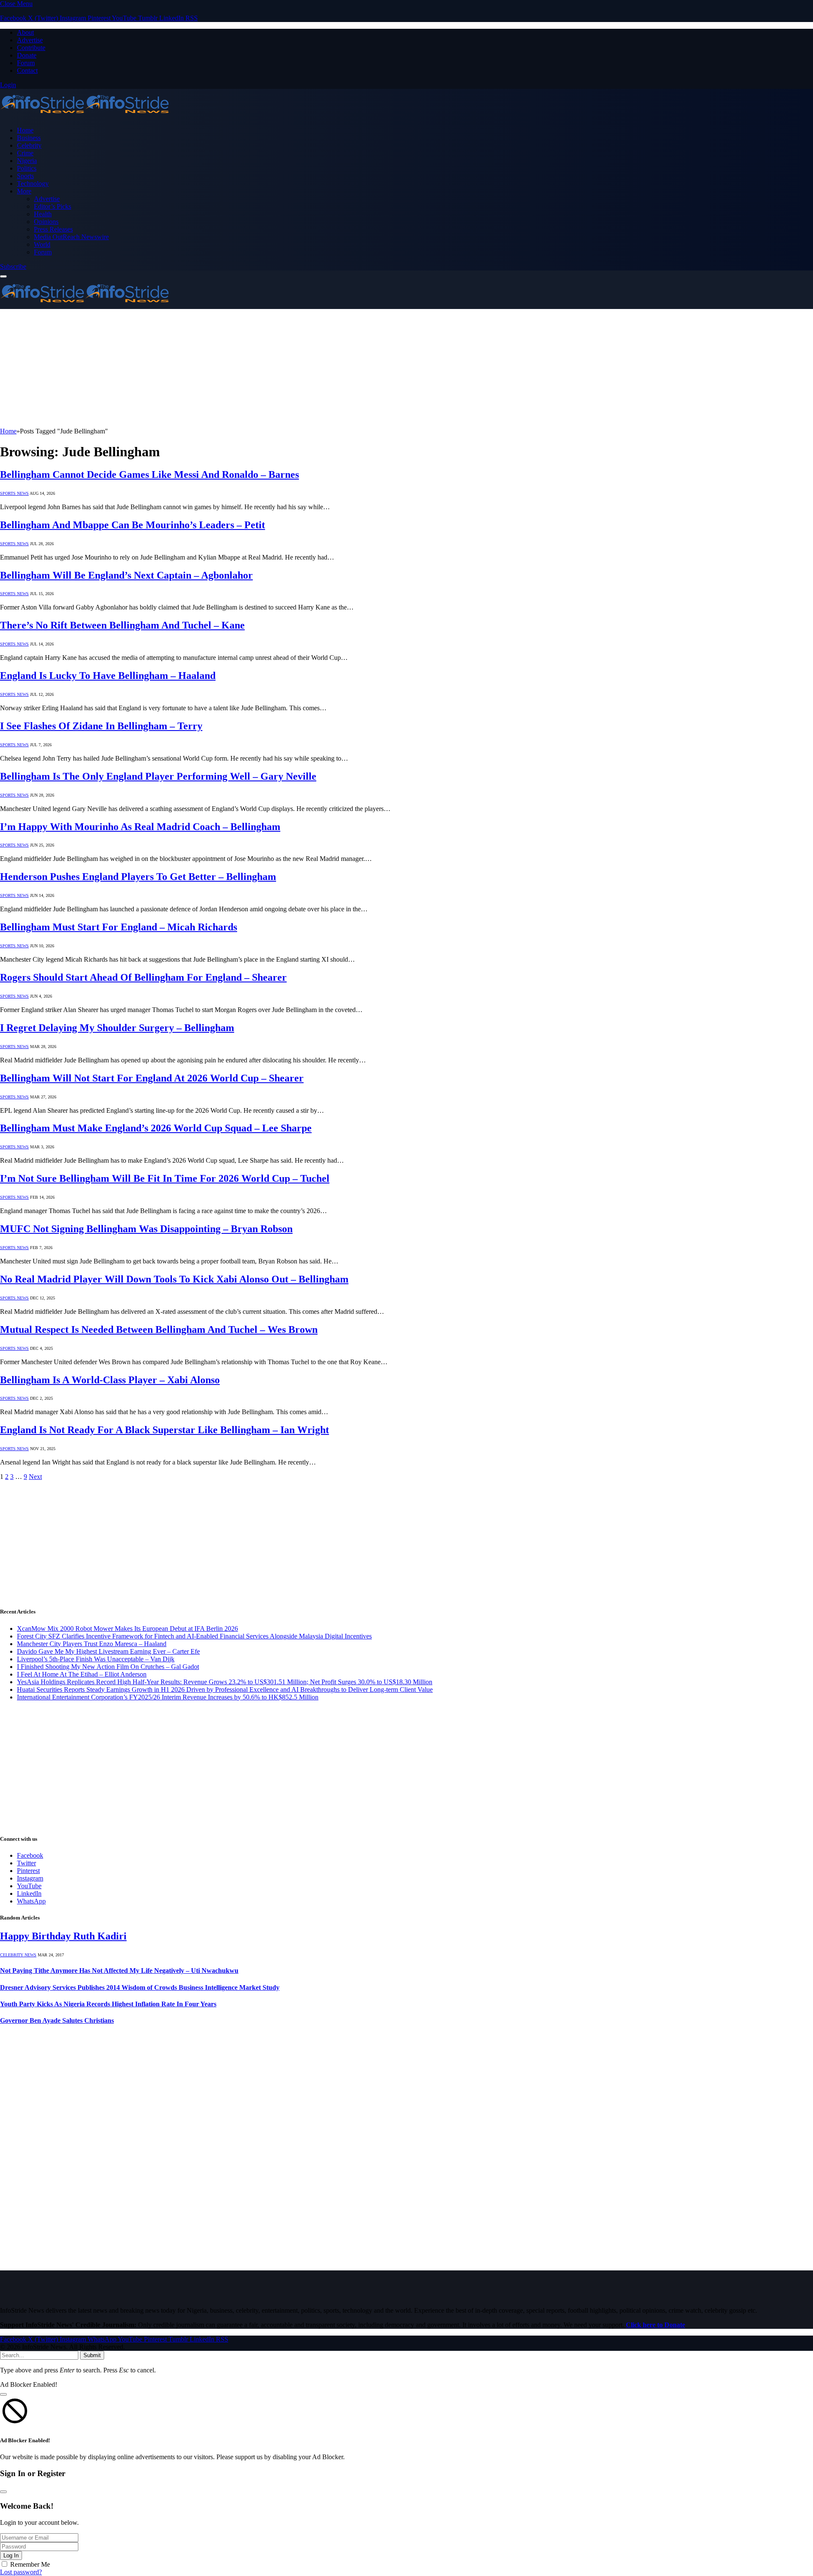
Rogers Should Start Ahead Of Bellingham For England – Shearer (143, 977)
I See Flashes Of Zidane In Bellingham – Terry (101, 726)
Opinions (46, 222)
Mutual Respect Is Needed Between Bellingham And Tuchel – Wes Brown (159, 1329)
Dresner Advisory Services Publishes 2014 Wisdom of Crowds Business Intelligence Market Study (140, 1987)
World (42, 244)
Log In (11, 2555)
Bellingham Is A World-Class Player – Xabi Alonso (110, 1380)
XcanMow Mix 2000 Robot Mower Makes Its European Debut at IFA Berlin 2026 (127, 1629)
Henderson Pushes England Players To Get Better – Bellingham (138, 877)
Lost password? (21, 2572)
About (25, 32)
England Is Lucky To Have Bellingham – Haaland (108, 676)
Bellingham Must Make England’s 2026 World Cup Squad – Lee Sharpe (156, 1128)
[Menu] (3, 276)
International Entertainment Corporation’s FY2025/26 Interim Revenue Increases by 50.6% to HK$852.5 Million (168, 1697)
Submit (92, 2355)
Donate (27, 55)
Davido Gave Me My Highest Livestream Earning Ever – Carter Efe (108, 1651)
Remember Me (30, 2564)
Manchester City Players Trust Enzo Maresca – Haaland (92, 1644)
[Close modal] (3, 2394)
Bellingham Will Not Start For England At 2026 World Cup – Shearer (152, 1078)
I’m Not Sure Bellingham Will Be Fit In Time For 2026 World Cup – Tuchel (165, 1178)
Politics (27, 168)
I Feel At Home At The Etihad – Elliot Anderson (82, 1674)
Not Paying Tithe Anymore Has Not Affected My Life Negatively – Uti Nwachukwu (119, 1971)
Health (43, 214)
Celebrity (29, 145)
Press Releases (53, 229)
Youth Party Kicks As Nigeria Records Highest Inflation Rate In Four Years (108, 2004)
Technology (33, 183)
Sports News (14, 493)
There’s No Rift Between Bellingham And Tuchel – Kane (122, 625)
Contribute (31, 48)
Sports (25, 176)
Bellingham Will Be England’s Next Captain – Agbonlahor (126, 575)
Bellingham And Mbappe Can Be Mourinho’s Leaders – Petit (133, 525)
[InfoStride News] (85, 116)
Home (25, 130)
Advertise (30, 40)
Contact (27, 70)
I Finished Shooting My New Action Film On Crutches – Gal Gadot (108, 1667)
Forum (26, 63)
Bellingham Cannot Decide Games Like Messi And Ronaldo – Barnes (149, 474)
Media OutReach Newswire (71, 237)
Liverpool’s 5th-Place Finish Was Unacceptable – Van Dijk (96, 1659)
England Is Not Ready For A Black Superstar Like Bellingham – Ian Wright (165, 1430)
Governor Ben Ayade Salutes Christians (57, 2020)
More (24, 191)
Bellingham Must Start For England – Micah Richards (119, 927)
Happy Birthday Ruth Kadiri (63, 1936)
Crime (25, 153)
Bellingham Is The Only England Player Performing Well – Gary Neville (158, 776)
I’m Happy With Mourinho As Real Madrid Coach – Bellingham (140, 827)
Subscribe (13, 266)
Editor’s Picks (53, 206)
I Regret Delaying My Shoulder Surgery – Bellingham (117, 1028)
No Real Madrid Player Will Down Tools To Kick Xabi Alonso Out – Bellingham (174, 1279)
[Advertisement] (254, 368)
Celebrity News (18, 1955)
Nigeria (27, 161)
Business (29, 138)
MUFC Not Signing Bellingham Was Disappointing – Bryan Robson (146, 1229)
